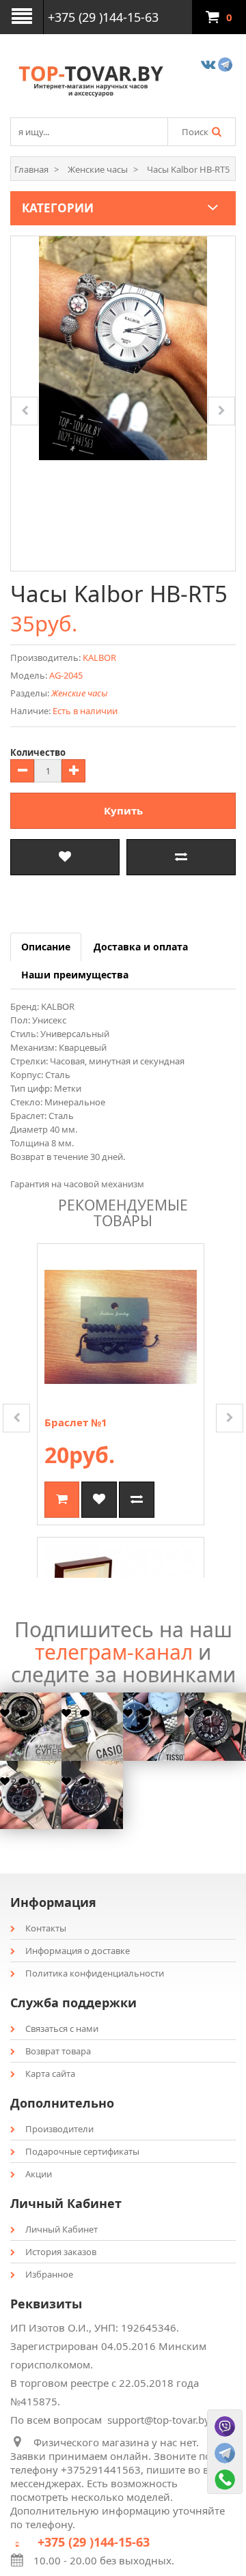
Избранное (49, 2274)
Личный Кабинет (61, 2229)
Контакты (46, 1928)
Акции (39, 2174)
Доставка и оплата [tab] (141, 947)
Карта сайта (50, 2073)
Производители (59, 2129)
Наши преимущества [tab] (75, 975)
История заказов (61, 2252)
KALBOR (99, 657)
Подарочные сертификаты (82, 2151)
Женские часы (79, 693)
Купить (123, 810)
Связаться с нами (62, 2028)
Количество (38, 752)
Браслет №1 (76, 1422)
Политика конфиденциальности (95, 1973)
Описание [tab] (46, 947)
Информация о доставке (78, 1951)
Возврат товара (58, 2051)
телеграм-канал (114, 1652)
